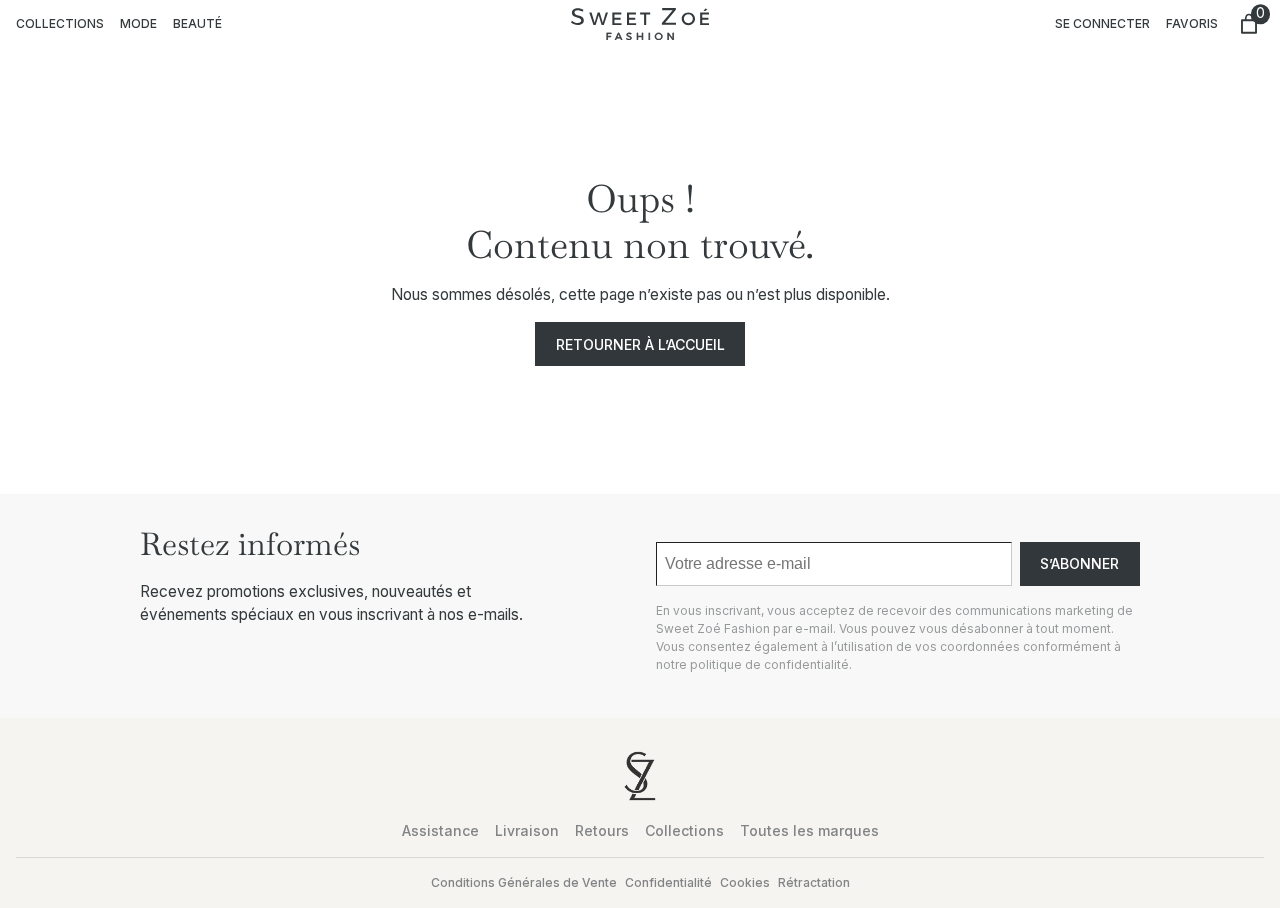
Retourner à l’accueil (640, 344)
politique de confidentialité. (771, 664)
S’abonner (1079, 563)
